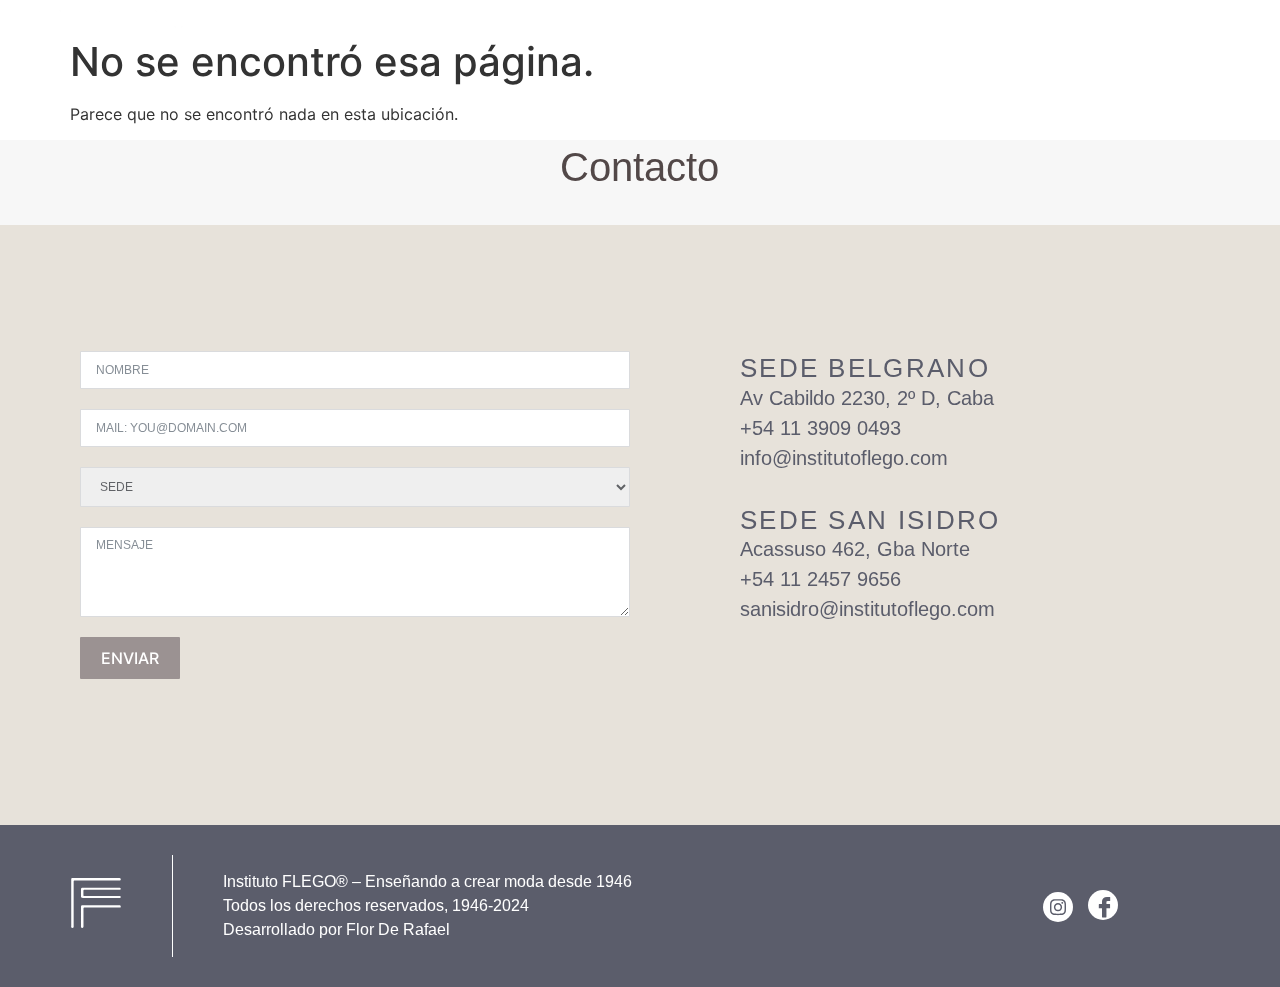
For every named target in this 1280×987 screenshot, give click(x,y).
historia (1134, 31)
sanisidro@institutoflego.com (867, 609)
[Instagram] (1058, 907)
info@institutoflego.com (844, 458)
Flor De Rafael (398, 929)
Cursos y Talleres (909, 31)
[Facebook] (1103, 905)
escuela (1042, 31)
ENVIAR (130, 658)
